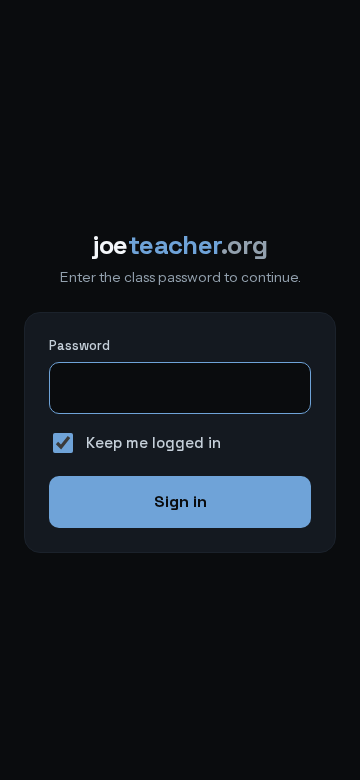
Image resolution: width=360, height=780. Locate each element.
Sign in (180, 501)
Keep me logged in (153, 442)
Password (79, 345)
